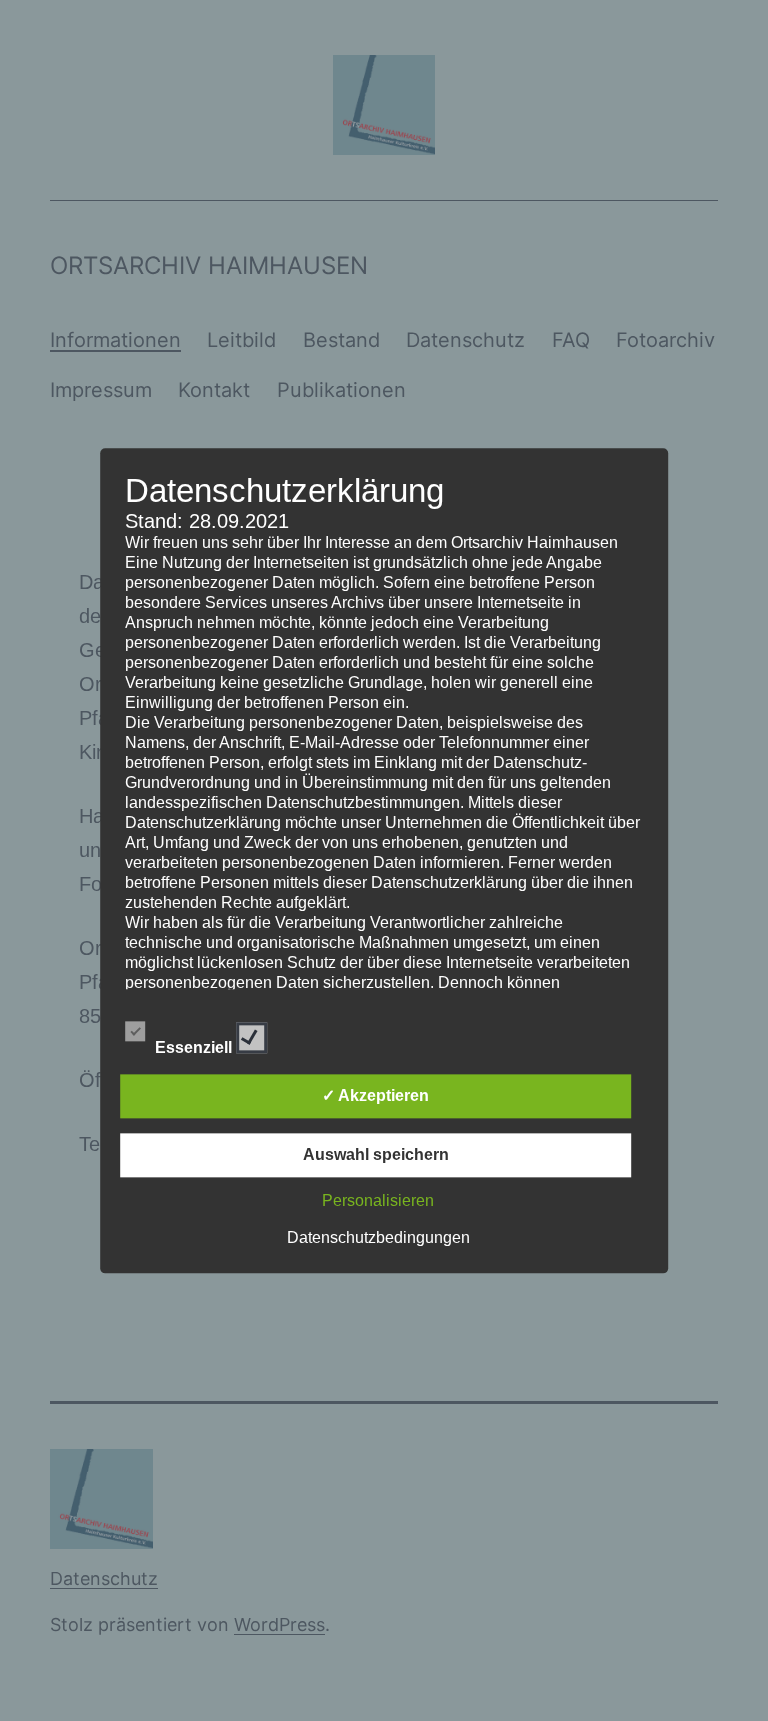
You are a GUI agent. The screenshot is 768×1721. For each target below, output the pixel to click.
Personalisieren (378, 1200)
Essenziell (195, 1043)
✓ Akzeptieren (375, 1095)
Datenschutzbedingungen (378, 1237)
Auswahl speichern (376, 1154)
